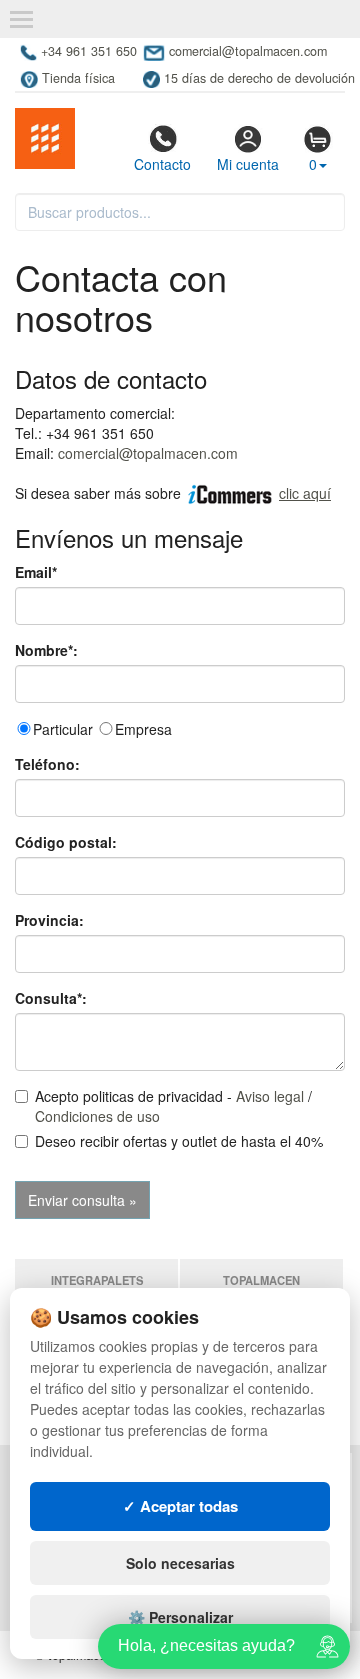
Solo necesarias (180, 1563)
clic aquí (305, 493)
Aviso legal (270, 1096)
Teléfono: (47, 764)
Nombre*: (46, 650)
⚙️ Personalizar (180, 1617)
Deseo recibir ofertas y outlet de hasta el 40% (179, 1141)
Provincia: (49, 920)
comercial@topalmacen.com (148, 453)
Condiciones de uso (97, 1116)
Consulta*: (51, 998)
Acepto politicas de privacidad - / (173, 1106)
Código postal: (66, 842)
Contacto (162, 164)
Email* (36, 572)
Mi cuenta (248, 164)
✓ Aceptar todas (180, 1506)
